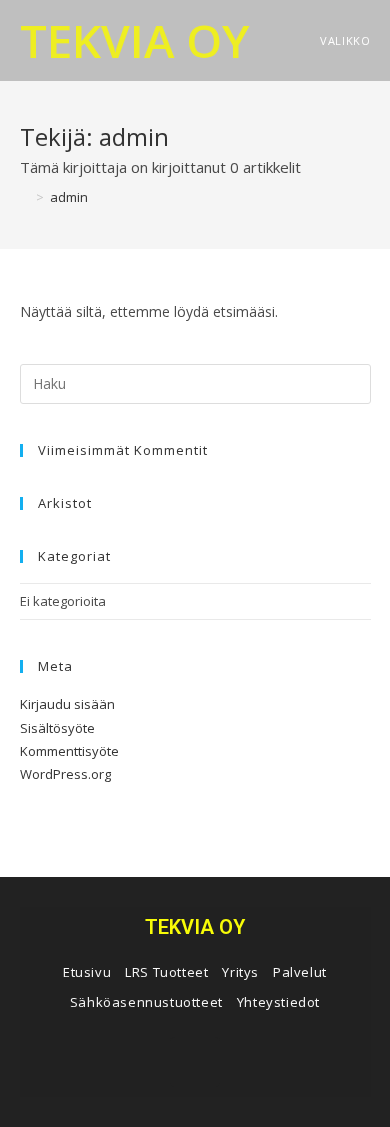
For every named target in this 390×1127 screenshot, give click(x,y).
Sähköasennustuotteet (146, 1002)
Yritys (240, 972)
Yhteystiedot (278, 1002)
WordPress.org (65, 774)
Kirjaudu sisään (67, 704)
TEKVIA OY (134, 40)
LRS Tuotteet (166, 972)
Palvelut (300, 972)
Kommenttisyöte (69, 751)
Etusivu (87, 972)
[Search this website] (195, 382)
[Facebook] (195, 1062)
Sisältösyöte (57, 728)
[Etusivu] (25, 197)
